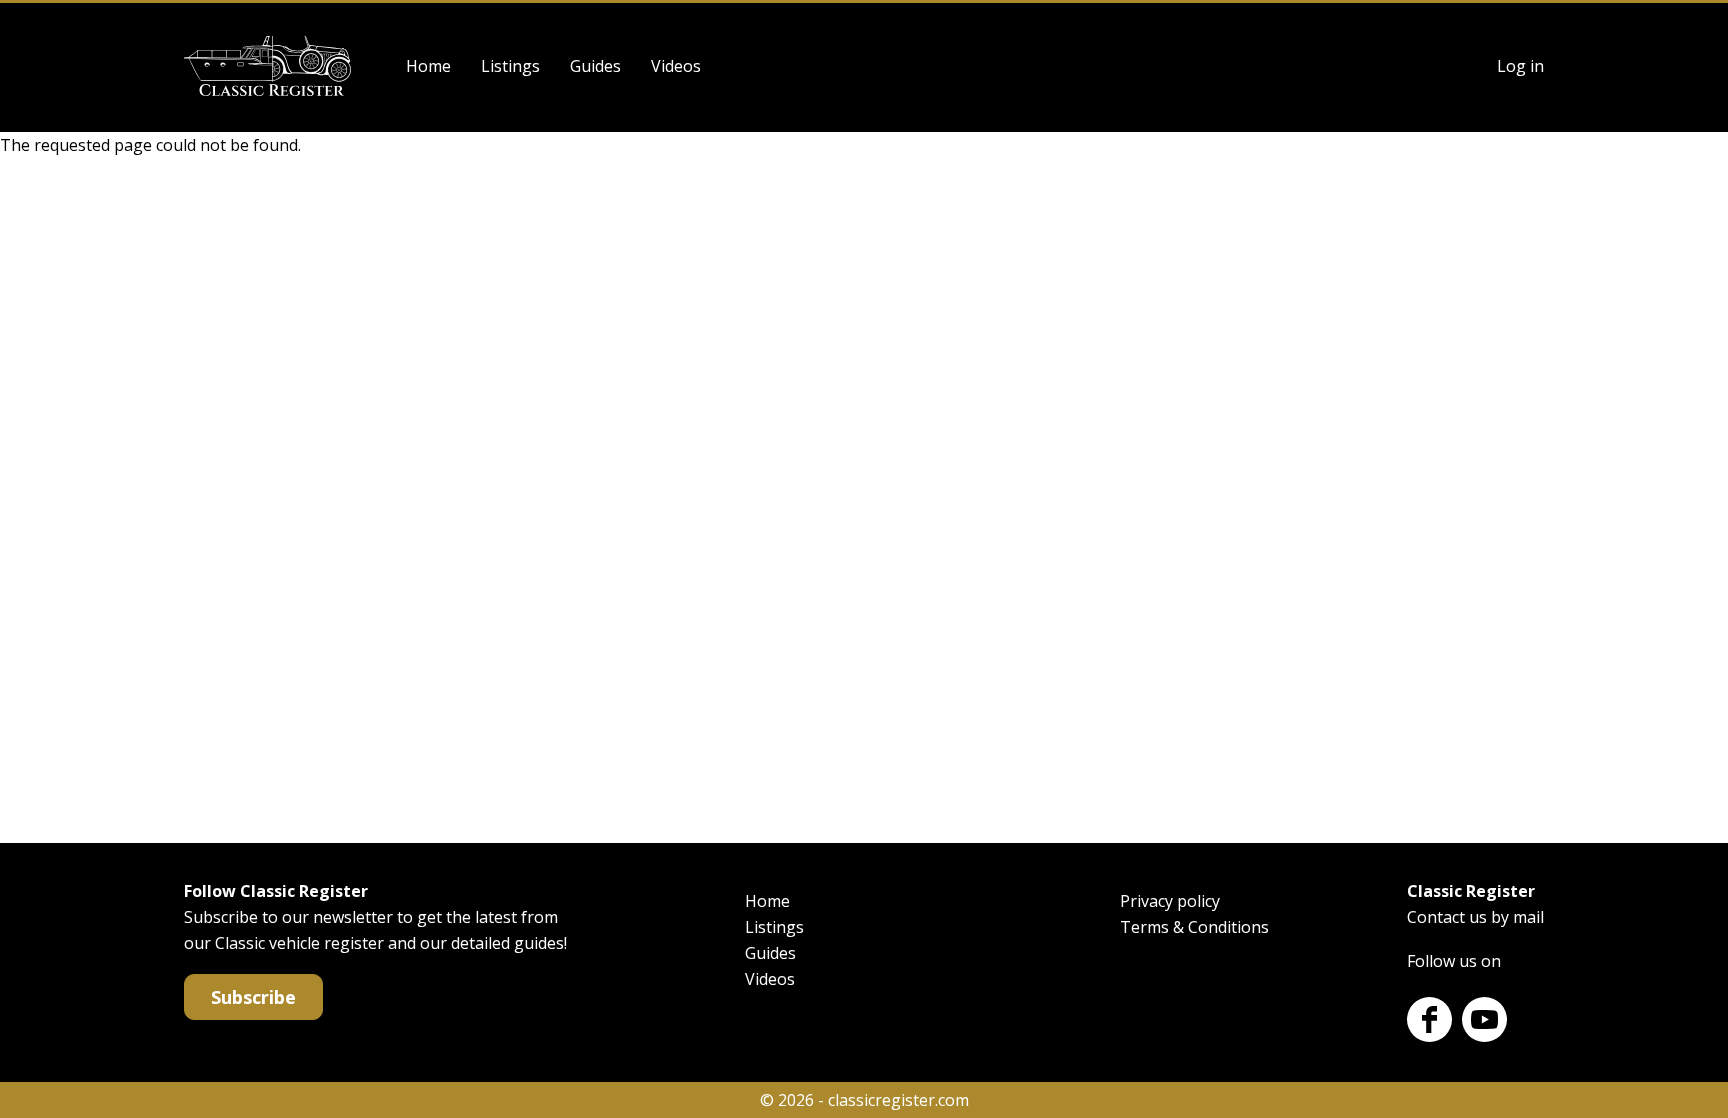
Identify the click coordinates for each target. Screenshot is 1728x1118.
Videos (676, 66)
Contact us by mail (1475, 917)
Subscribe (253, 997)
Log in (1520, 66)
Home (428, 66)
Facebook (1429, 1019)
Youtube (1484, 1019)
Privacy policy (1170, 901)
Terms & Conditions (1194, 927)
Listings (510, 66)
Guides (595, 66)
